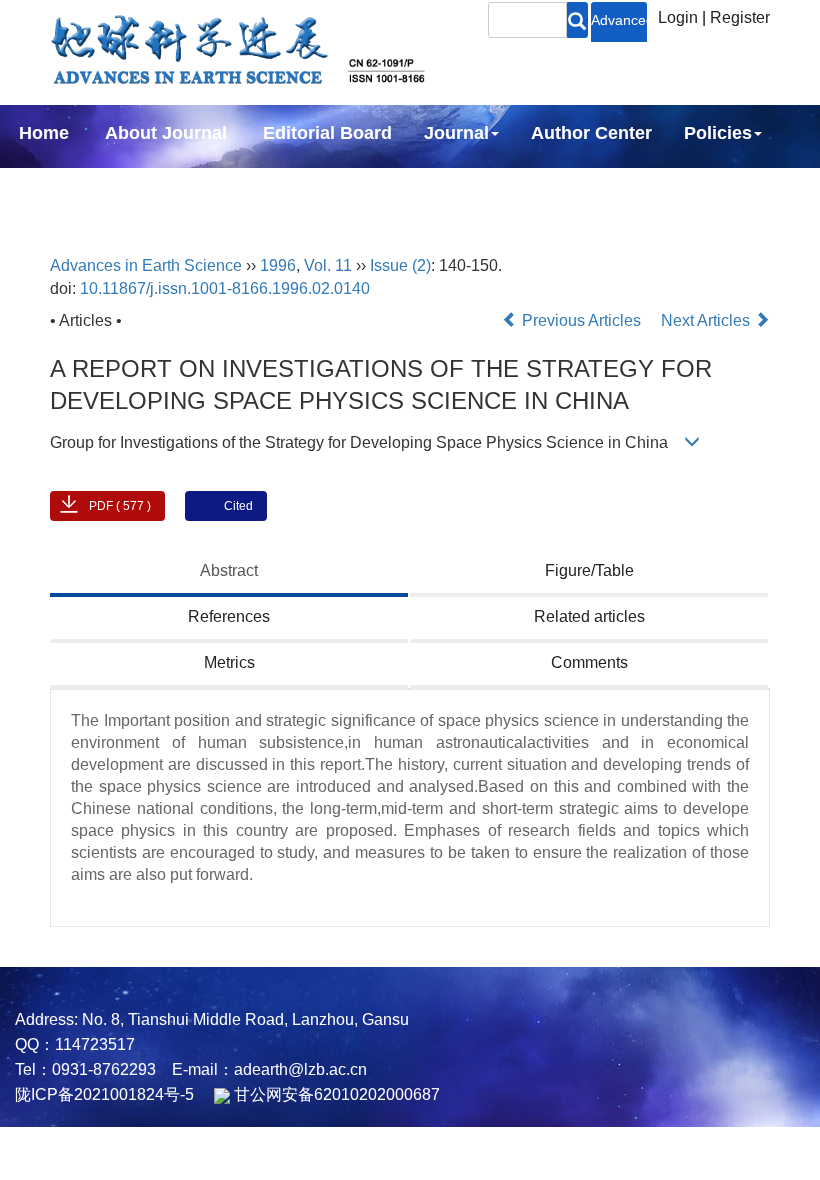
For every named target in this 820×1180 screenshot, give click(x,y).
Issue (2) (400, 265)
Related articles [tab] (589, 616)
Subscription (74, 187)
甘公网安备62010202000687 (335, 1094)
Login (678, 17)
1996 (278, 265)
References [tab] (229, 616)
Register (740, 17)
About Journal (166, 133)
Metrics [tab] (229, 662)
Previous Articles (581, 320)
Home (44, 133)
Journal (456, 133)
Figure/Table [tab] (589, 570)
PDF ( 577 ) (120, 506)
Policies (718, 133)
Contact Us (212, 187)
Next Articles (707, 320)
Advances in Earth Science (146, 265)
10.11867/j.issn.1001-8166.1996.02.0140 (225, 288)
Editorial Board (327, 133)
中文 (314, 187)
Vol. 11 (328, 265)
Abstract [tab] (229, 570)
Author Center (591, 133)
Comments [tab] (589, 662)
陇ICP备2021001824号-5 (104, 1094)
